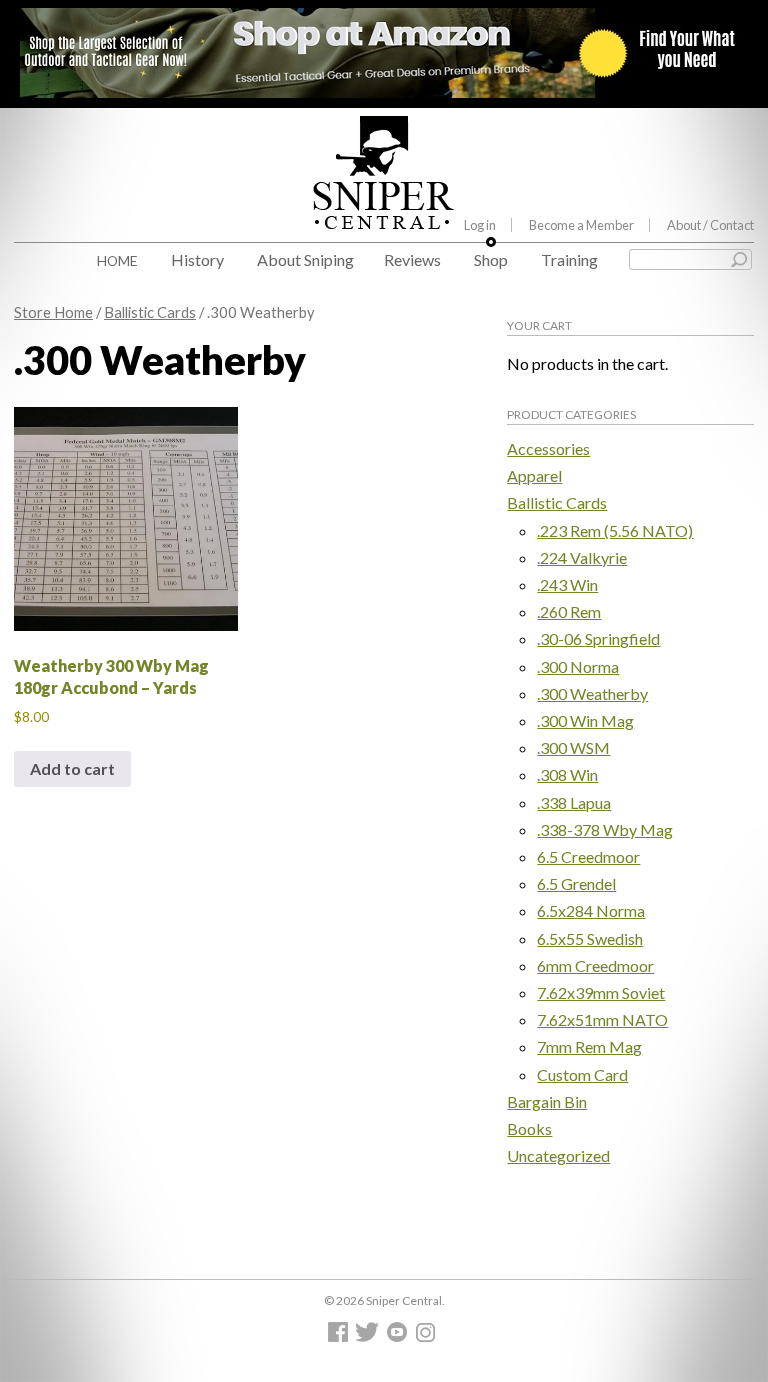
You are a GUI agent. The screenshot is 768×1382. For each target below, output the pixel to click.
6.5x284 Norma (591, 910)
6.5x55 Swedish (590, 938)
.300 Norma (578, 666)
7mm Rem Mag (589, 1046)
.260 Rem (569, 611)
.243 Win (567, 584)
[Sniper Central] (383, 214)
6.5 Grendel (576, 883)
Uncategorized (558, 1155)
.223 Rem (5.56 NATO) (615, 530)
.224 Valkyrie (582, 557)
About (710, 225)
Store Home (53, 312)
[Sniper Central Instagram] (427, 1336)
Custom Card (582, 1074)
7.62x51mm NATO (602, 1019)
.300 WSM (573, 747)
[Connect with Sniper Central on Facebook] (340, 1336)
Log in (480, 225)
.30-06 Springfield (598, 638)
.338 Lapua (574, 802)
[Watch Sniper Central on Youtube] (399, 1336)
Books (529, 1128)
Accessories (548, 448)
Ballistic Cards (150, 312)
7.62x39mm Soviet (601, 992)
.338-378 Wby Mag (605, 829)
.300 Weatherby (592, 693)
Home (117, 260)
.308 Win (567, 774)
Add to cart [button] (72, 768)
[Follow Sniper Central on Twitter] (370, 1336)
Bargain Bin (547, 1101)
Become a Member (581, 225)
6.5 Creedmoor (588, 856)
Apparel (534, 475)
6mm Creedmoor (595, 965)
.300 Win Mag (585, 720)
